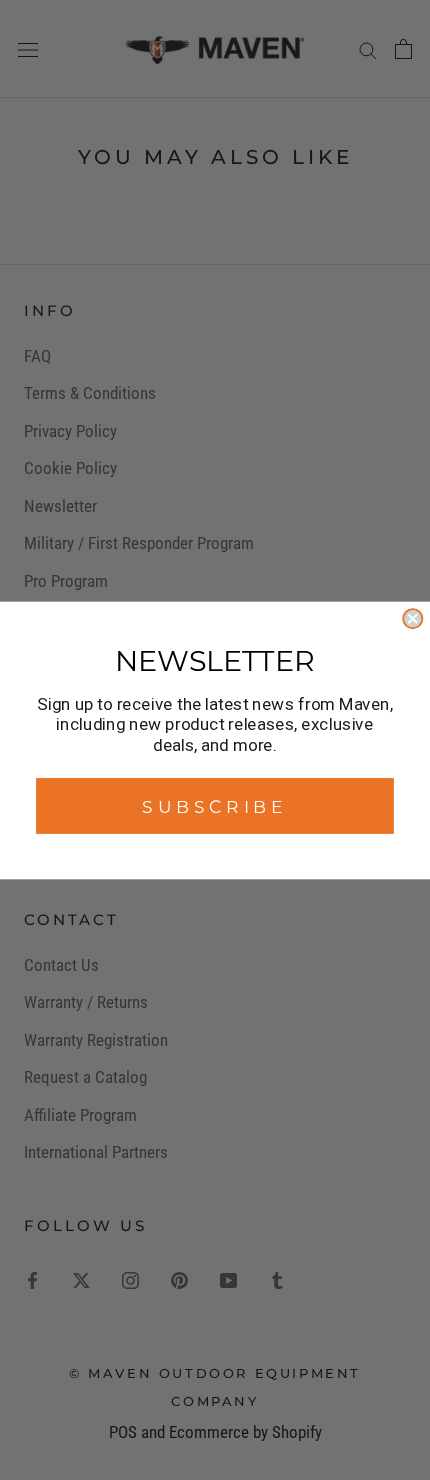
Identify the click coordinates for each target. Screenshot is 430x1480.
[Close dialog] (412, 618)
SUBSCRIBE (214, 805)
